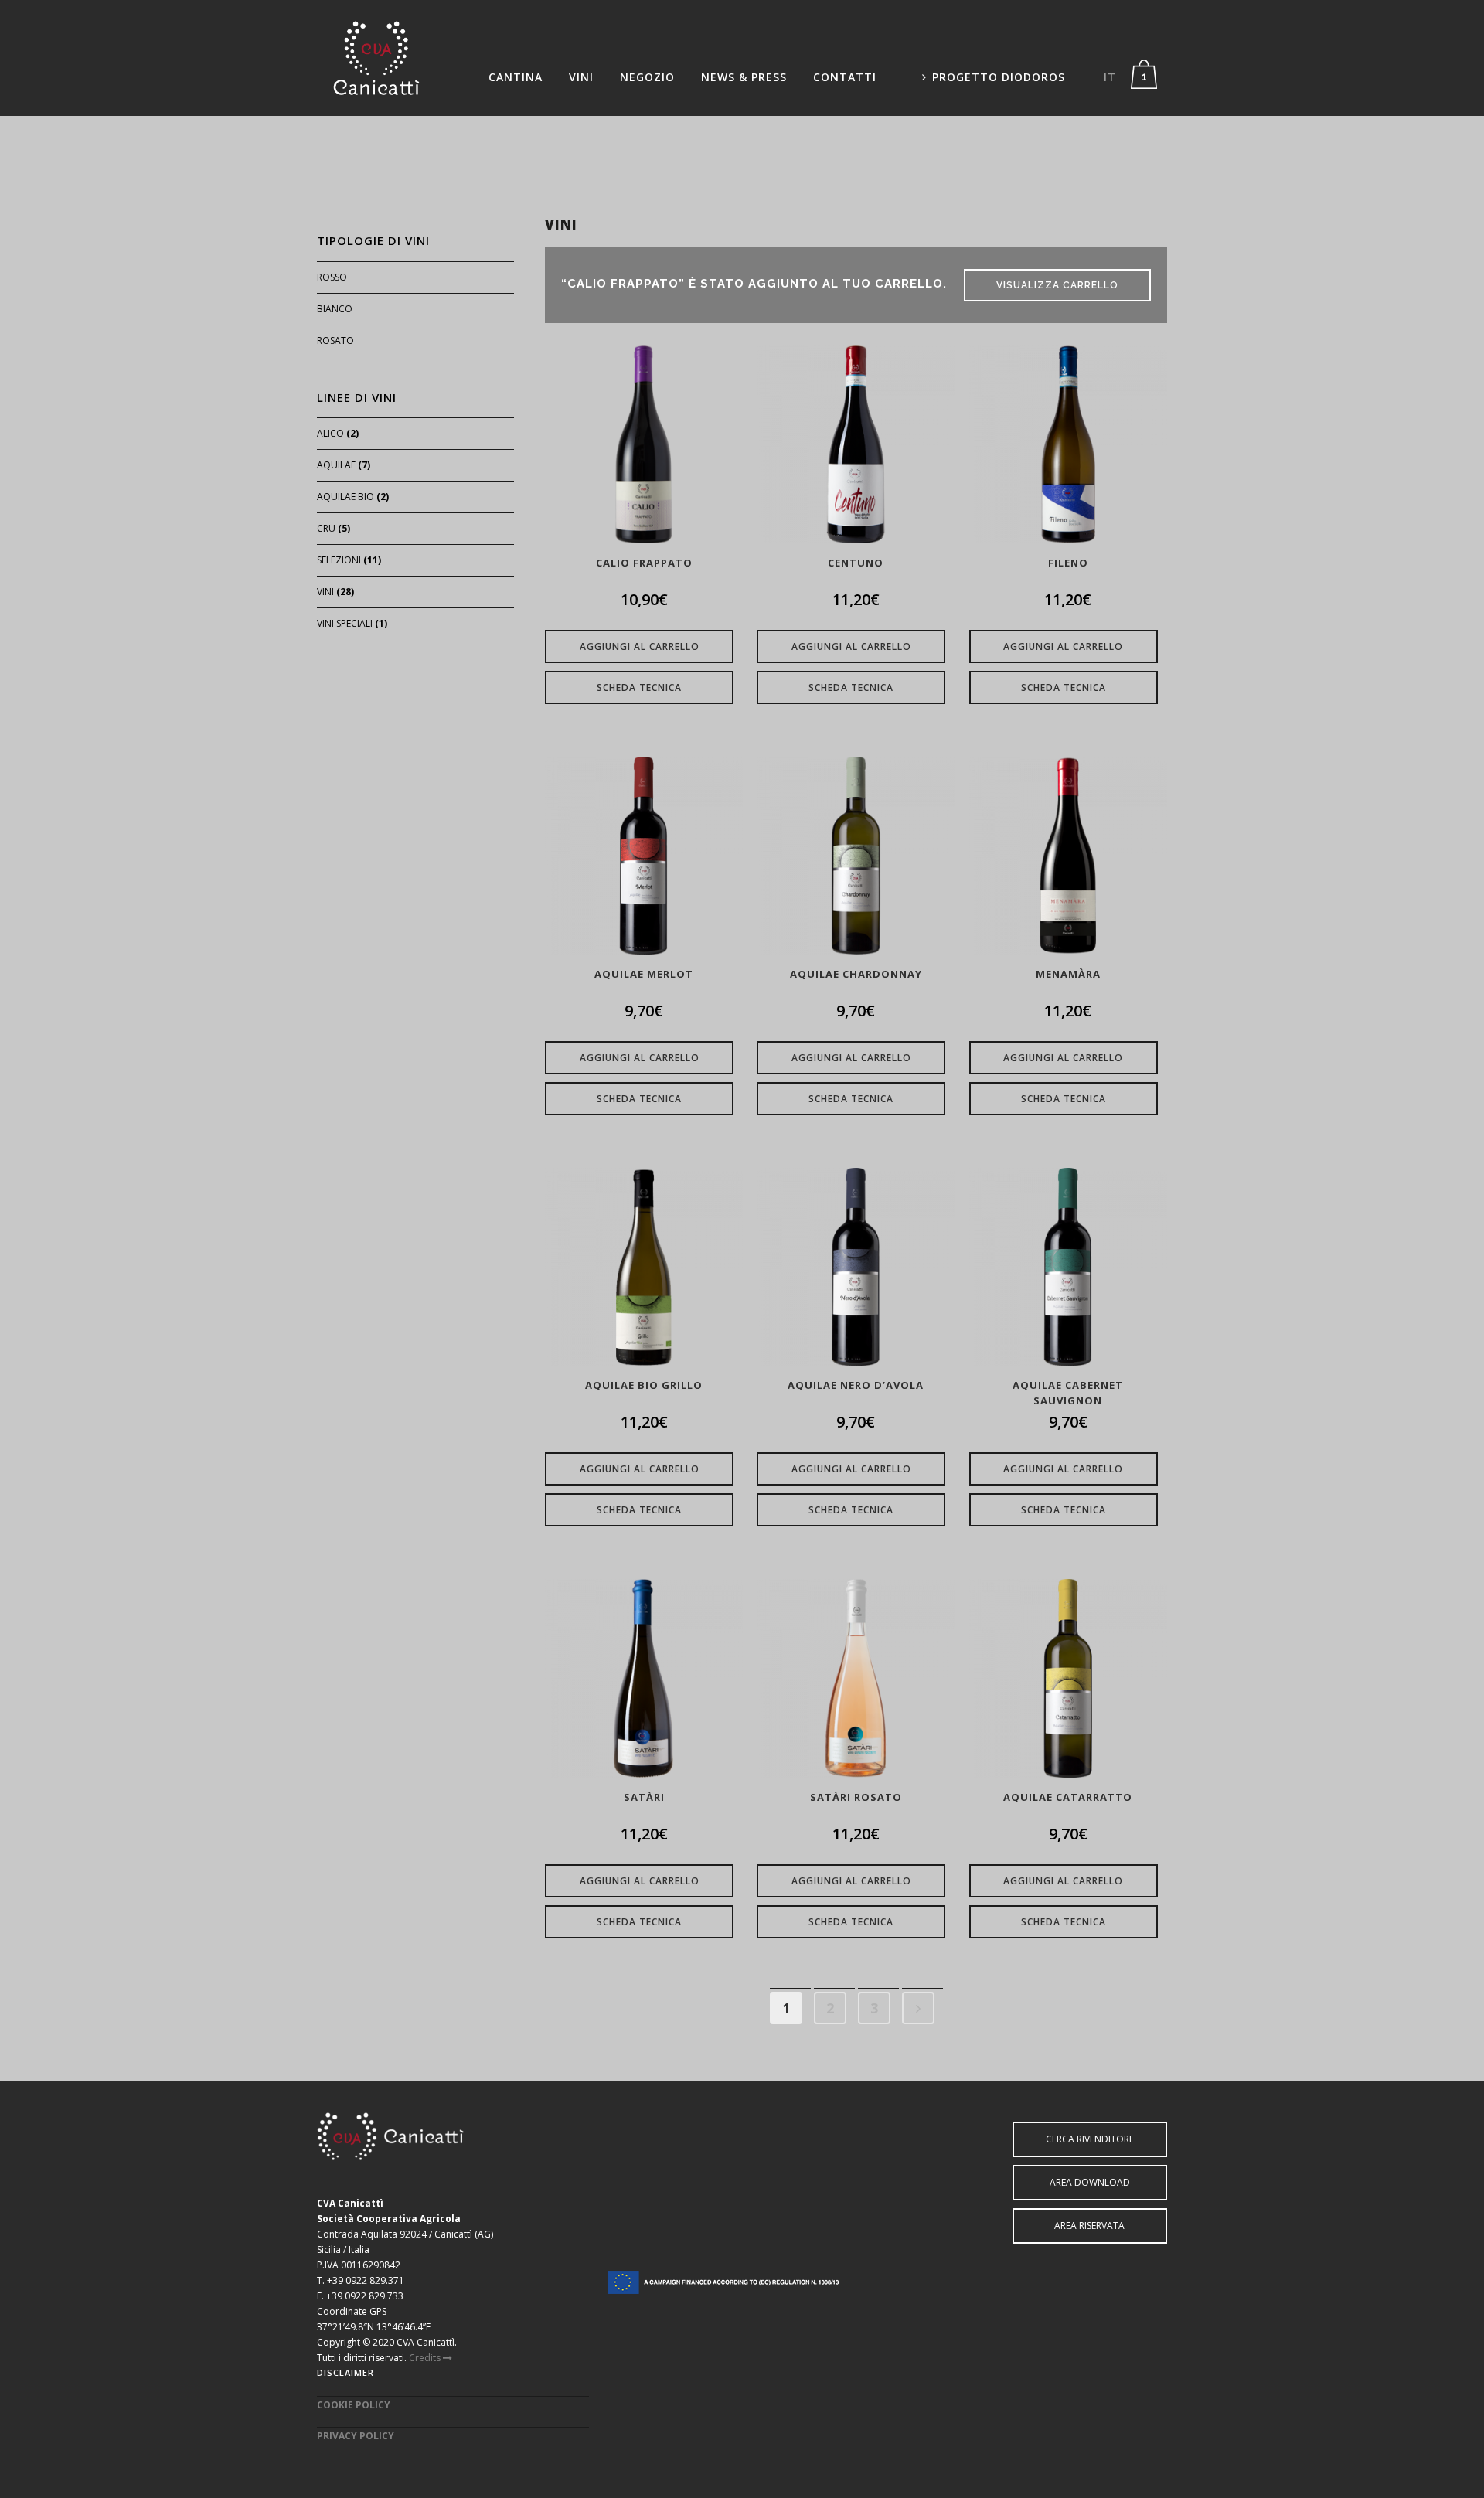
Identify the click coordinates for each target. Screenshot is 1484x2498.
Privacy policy (356, 2436)
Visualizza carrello (1057, 285)
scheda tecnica (639, 687)
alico (330, 433)
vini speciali (345, 623)
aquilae (336, 465)
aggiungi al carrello (640, 647)
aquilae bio (345, 497)
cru (326, 528)
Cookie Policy (354, 2405)
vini (325, 592)
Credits (426, 2358)
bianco (335, 309)
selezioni (339, 560)
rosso (332, 277)
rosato (335, 340)
